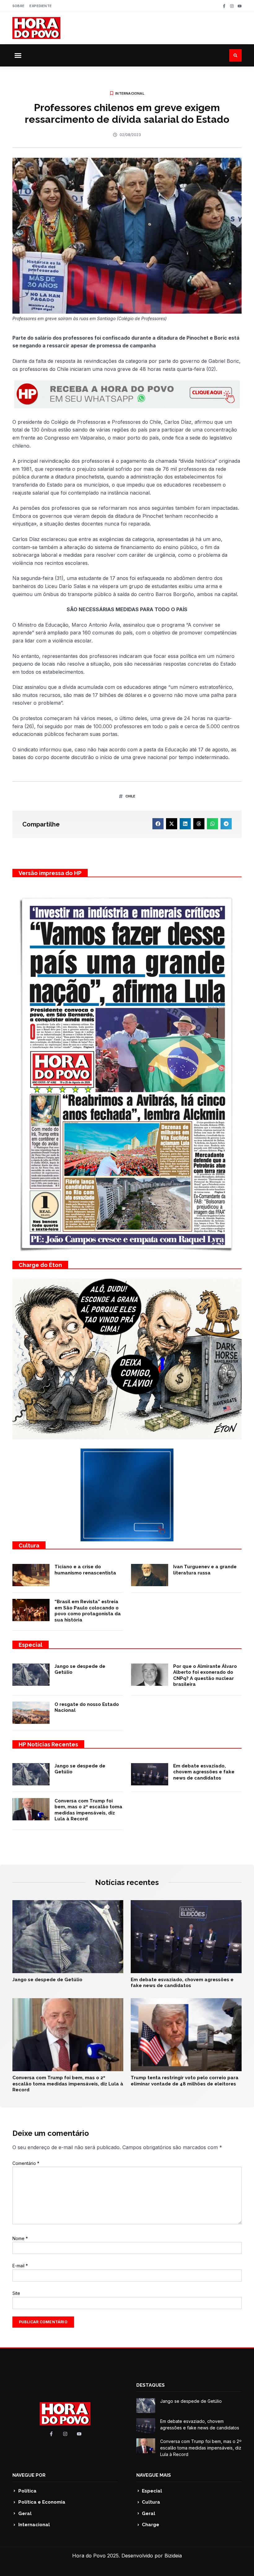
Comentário (26, 2163)
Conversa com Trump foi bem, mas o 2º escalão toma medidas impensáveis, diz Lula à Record (88, 1810)
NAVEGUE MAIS (154, 2475)
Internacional (130, 93)
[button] (18, 55)
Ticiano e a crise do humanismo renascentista (85, 1570)
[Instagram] (232, 6)
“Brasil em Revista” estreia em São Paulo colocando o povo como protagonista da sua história (88, 1611)
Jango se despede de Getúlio (47, 1980)
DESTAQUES (151, 2385)
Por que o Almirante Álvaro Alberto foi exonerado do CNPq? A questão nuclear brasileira (205, 1675)
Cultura (29, 1546)
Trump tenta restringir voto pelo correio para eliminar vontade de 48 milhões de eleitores (185, 2081)
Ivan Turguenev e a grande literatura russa (205, 1570)
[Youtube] (240, 6)
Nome (20, 2238)
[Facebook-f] (224, 6)
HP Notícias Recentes (48, 1744)
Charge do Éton (40, 1265)
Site (16, 2293)
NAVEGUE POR (29, 2475)
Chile (131, 796)
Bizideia (173, 2556)
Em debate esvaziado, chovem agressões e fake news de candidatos (204, 1772)
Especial (31, 1645)
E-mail (20, 2266)
